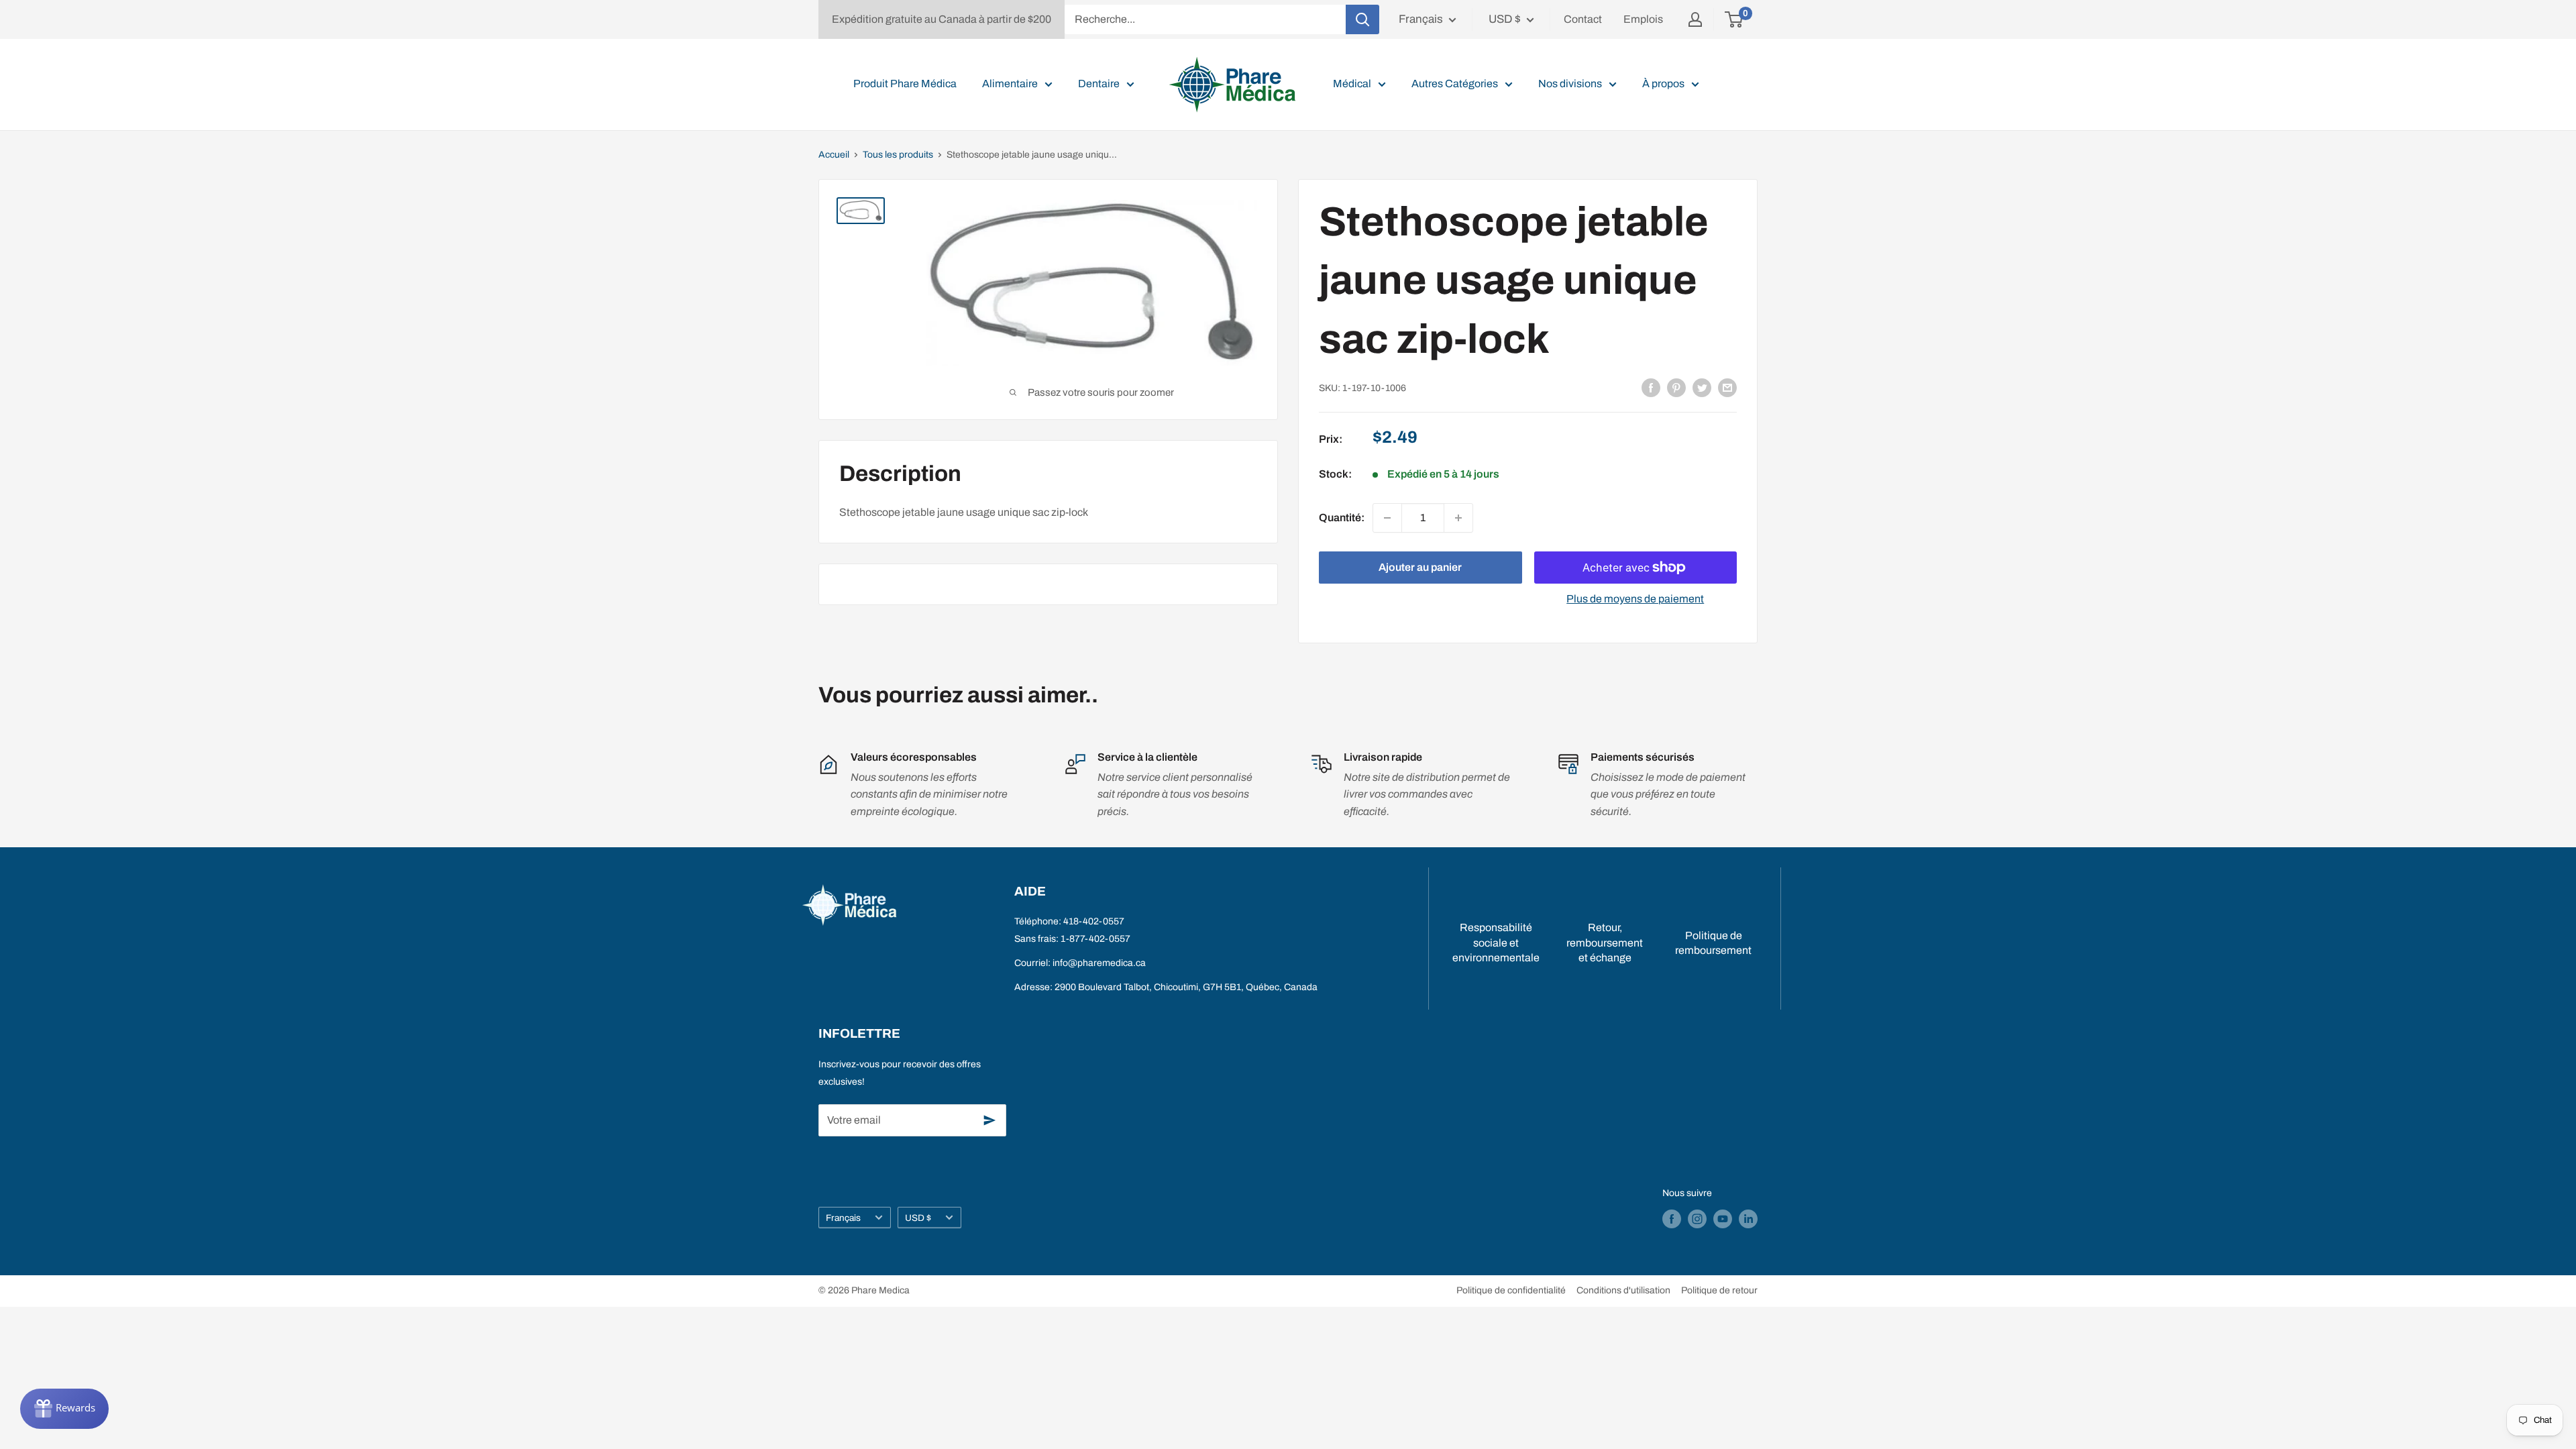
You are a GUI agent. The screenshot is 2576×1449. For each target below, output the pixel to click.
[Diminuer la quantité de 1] (1387, 518)
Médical (1352, 84)
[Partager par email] (1727, 387)
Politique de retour (1719, 1290)
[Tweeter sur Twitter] (1702, 387)
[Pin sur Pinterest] (1676, 387)
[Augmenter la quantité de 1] (1458, 518)
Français (843, 1218)
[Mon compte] (1695, 19)
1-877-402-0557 (1095, 939)
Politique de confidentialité (1511, 1290)
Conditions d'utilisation (1623, 1290)
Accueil (834, 155)
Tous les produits (898, 155)
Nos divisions (1570, 84)
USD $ (918, 1218)
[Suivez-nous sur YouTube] (1723, 1219)
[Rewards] (64, 1409)
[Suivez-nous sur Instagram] (1697, 1219)
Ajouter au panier (1420, 567)
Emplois (1643, 19)
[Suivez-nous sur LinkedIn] (1748, 1219)
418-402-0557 (1094, 921)
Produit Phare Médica (905, 84)
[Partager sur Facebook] (1651, 387)
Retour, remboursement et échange (1605, 943)
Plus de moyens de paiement (1635, 599)
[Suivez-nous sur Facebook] (1672, 1219)
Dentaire (1099, 84)
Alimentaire (1010, 84)
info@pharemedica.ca (1099, 963)
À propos (1663, 84)
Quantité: (1342, 518)
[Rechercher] (1362, 19)
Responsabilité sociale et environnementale (1496, 943)
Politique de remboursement (1713, 943)
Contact (1583, 19)
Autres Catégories (1455, 84)
